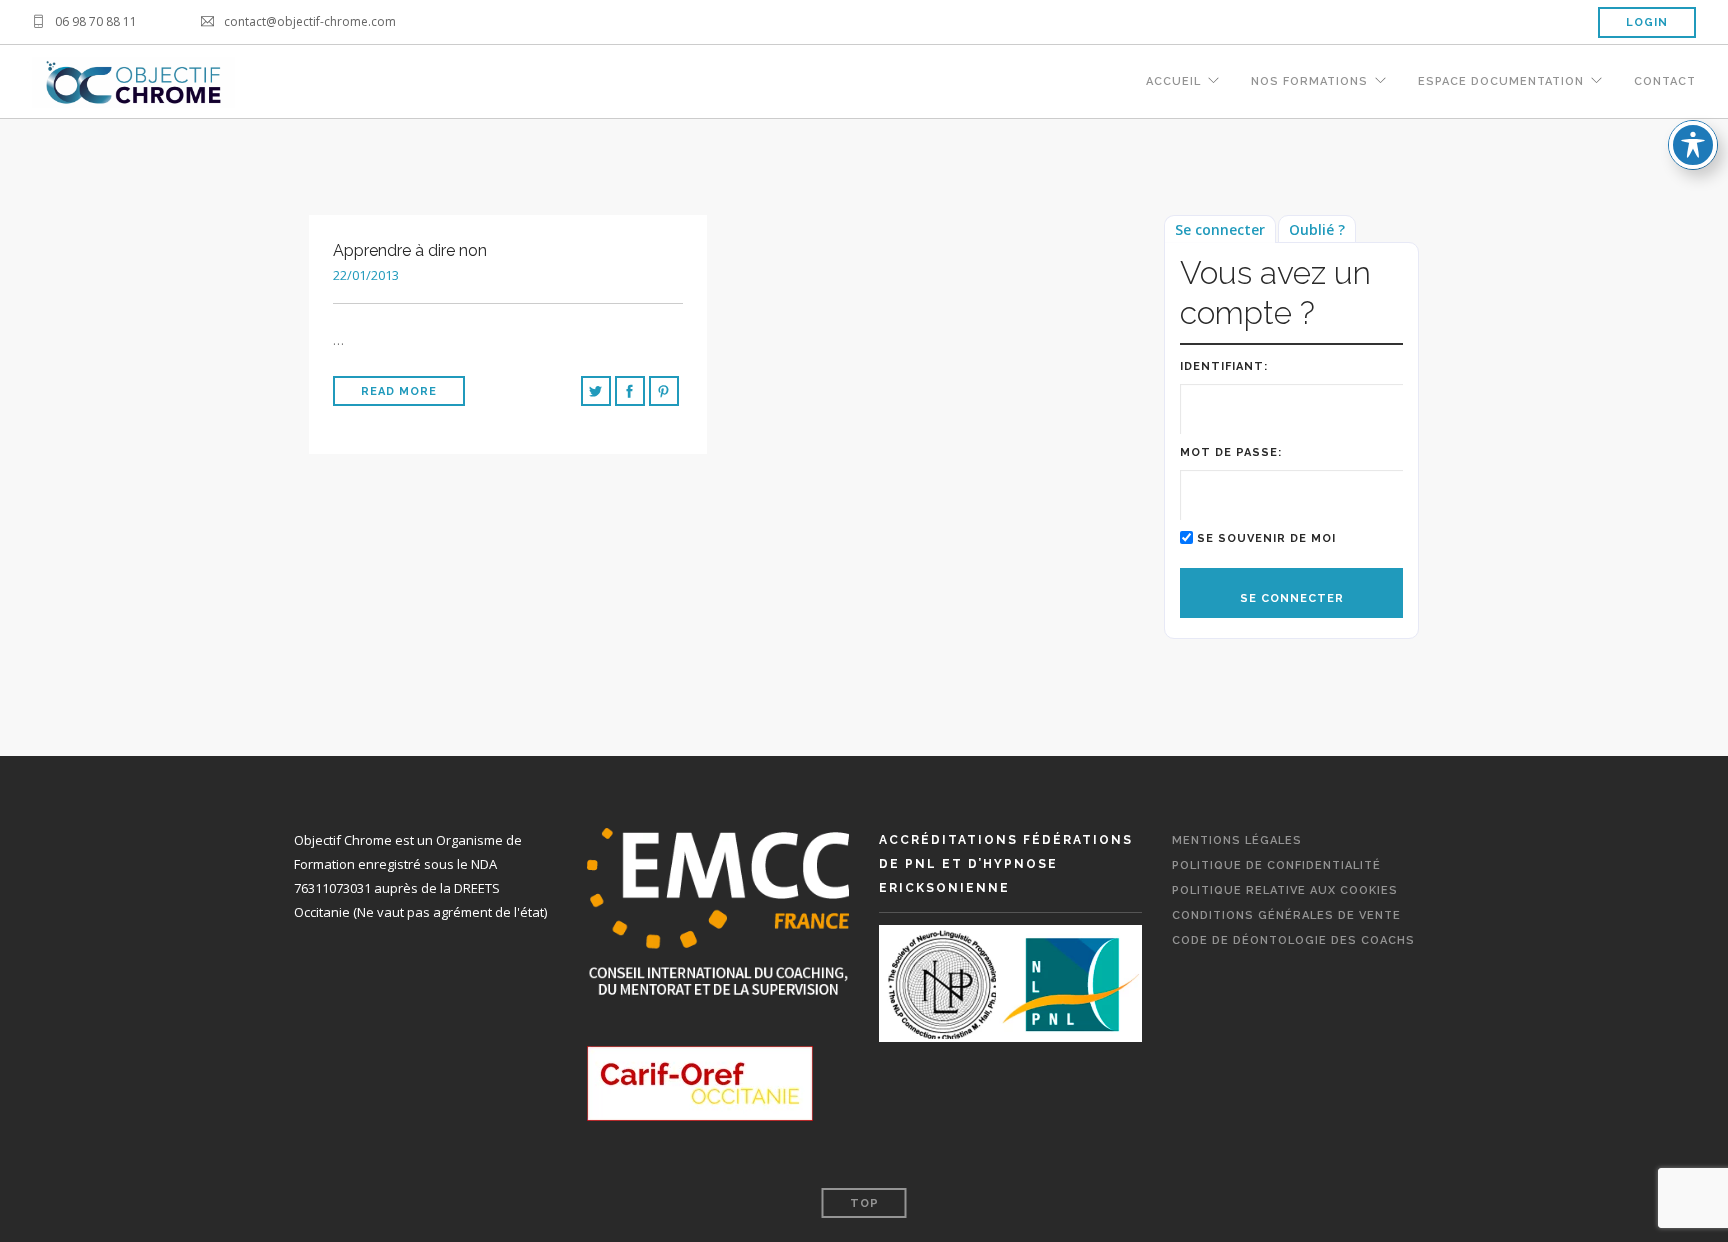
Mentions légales (1237, 840)
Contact (1665, 81)
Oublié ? (1317, 229)
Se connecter (1220, 229)
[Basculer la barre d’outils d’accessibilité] (1693, 145)
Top (864, 1203)
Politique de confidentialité (1276, 865)
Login (1647, 22)
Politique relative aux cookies (1285, 890)
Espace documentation (1501, 81)
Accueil (1173, 81)
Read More (399, 391)
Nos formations (1309, 81)
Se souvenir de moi (1266, 538)
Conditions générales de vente (1286, 915)
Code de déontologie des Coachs (1293, 940)
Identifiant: (1224, 366)
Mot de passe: (1231, 452)
